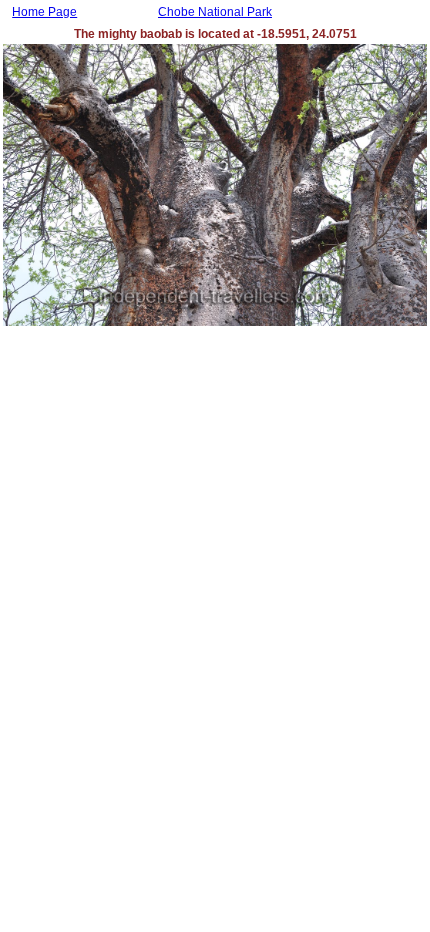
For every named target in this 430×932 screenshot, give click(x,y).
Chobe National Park (215, 12)
